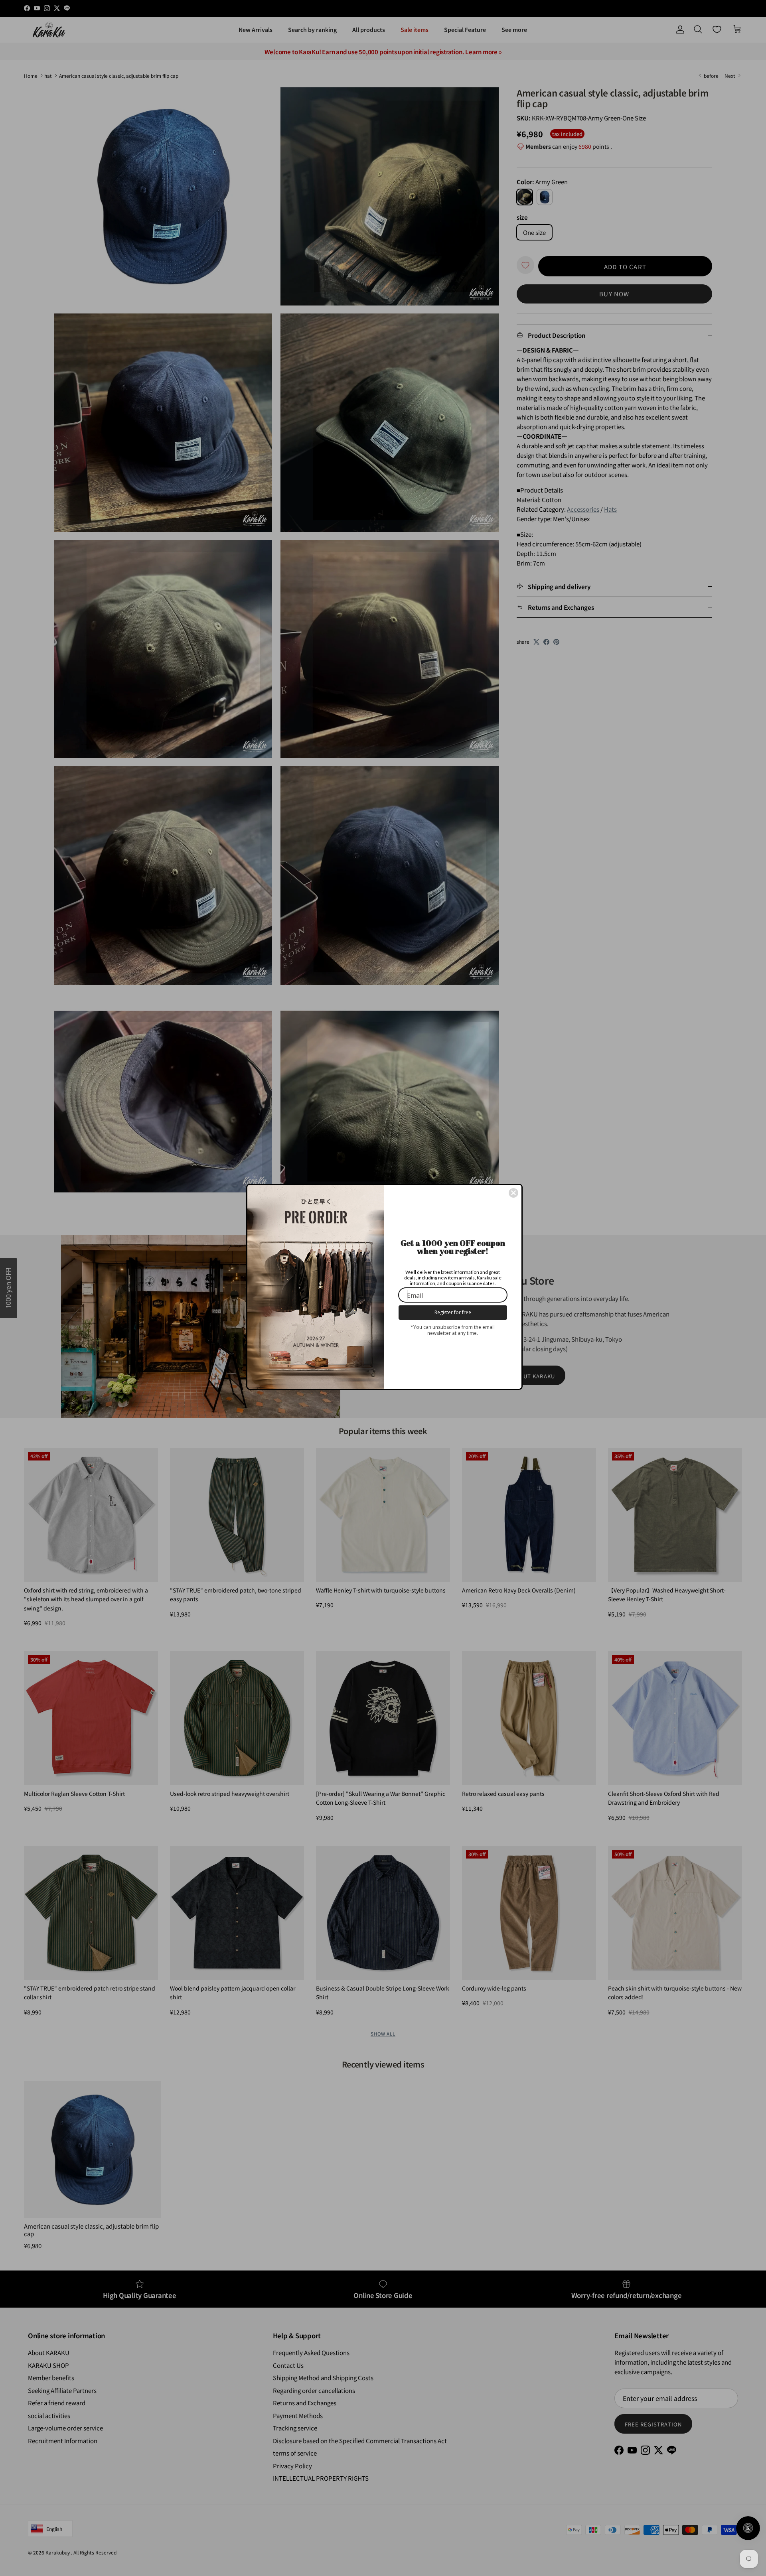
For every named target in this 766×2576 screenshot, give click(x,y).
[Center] (513, 1193)
